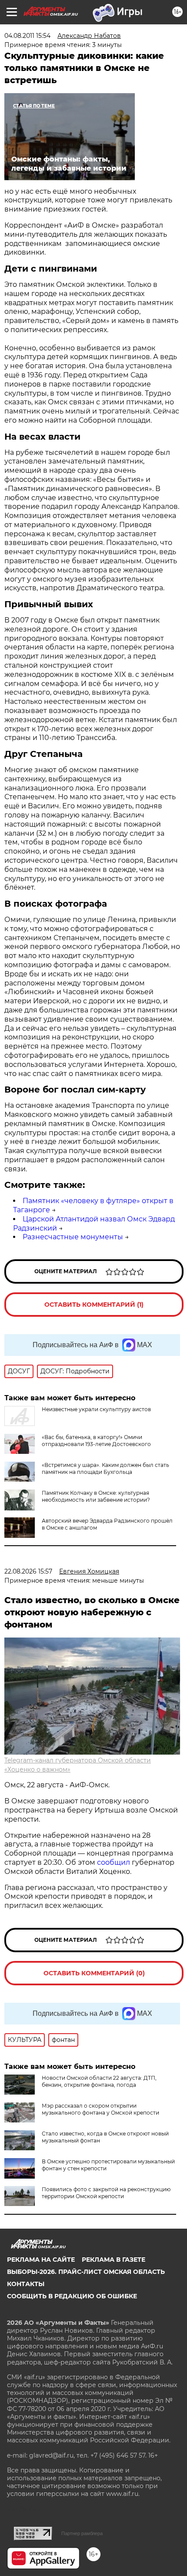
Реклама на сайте (41, 2260)
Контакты (26, 2284)
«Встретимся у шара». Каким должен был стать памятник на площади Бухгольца (105, 1468)
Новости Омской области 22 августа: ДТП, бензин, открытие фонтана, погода (99, 2081)
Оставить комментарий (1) (94, 1305)
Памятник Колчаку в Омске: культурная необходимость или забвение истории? (96, 1496)
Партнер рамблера (82, 2533)
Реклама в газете (114, 2260)
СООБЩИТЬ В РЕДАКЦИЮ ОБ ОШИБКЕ (72, 2296)
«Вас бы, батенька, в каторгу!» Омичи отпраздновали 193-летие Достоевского (96, 1441)
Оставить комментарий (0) (94, 1973)
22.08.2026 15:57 (28, 1571)
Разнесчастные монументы (73, 1237)
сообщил (114, 1862)
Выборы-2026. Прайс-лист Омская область (86, 2272)
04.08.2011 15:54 (27, 36)
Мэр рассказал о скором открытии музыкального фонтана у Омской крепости (100, 2109)
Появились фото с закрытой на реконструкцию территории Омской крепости (106, 2193)
